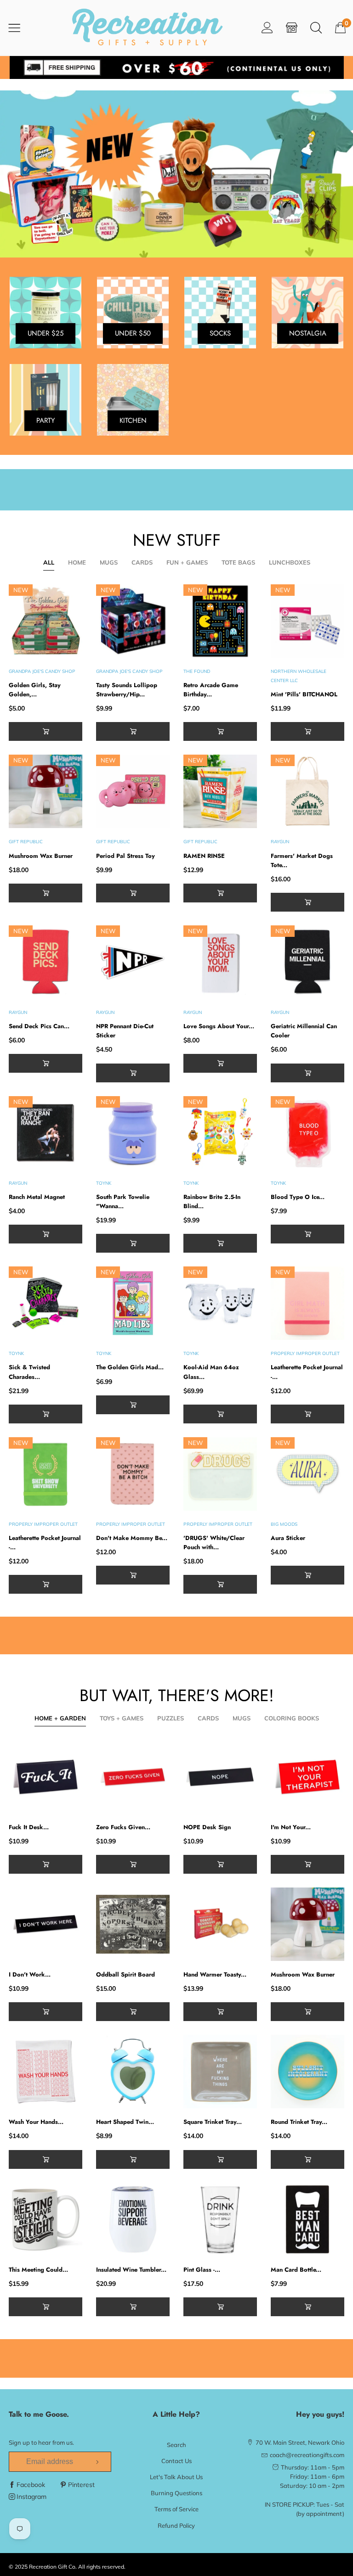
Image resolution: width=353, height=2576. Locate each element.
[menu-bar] (20, 28)
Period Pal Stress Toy (125, 856)
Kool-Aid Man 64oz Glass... (211, 1372)
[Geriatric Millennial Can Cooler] (307, 962)
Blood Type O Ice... (298, 1197)
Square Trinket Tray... (213, 2122)
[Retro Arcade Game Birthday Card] (220, 621)
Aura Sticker (288, 1538)
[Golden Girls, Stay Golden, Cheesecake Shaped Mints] (46, 621)
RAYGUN (280, 842)
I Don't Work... (30, 1974)
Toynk (104, 1183)
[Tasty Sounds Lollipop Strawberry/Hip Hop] (133, 621)
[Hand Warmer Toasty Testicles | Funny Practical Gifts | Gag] (220, 1924)
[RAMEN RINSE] (220, 791)
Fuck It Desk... (29, 1827)
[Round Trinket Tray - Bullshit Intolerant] (307, 2072)
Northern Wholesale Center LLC (299, 676)
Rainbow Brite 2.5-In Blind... (212, 1201)
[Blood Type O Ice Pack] (307, 1133)
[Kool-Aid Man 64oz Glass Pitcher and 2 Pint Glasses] (220, 1303)
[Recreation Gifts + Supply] (147, 28)
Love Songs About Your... (219, 1026)
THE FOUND (197, 671)
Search (176, 2445)
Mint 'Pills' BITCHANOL (304, 694)
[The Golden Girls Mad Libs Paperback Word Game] (133, 1303)
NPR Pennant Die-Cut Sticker (125, 1031)
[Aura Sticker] (307, 1474)
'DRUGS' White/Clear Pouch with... (214, 1543)
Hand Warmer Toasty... (215, 1974)
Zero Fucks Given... (123, 1827)
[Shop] (292, 27)
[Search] (316, 27)
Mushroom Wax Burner (41, 856)
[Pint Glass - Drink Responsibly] (220, 2219)
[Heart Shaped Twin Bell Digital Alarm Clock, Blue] (133, 2072)
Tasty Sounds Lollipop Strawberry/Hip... (127, 690)
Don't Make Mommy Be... (132, 1538)
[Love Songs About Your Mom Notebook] (220, 962)
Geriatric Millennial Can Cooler (304, 1031)
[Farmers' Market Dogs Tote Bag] (307, 791)
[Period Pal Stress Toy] (133, 791)
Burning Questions (176, 2493)
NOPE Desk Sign (207, 1827)
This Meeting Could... (38, 2270)
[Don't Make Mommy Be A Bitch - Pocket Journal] (133, 1474)
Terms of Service (176, 2509)
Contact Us (176, 2461)
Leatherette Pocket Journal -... (307, 1372)
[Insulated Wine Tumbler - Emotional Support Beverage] (133, 2219)
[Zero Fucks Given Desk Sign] (133, 1777)
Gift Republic (26, 842)
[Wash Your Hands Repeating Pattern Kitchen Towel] (46, 2072)
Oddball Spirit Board (125, 1974)
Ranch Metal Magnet (37, 1197)
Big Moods (284, 1524)
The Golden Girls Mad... (130, 1367)
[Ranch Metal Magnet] (46, 1133)
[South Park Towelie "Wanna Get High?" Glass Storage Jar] (133, 1133)
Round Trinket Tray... (299, 2122)
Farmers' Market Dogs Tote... (302, 860)
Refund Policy (176, 2526)
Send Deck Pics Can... (39, 1026)
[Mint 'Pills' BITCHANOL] (307, 621)
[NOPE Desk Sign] (220, 1777)
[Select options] (46, 731)
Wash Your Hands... (36, 2122)
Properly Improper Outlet (305, 1353)
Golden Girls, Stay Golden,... (35, 690)
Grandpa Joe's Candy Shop (42, 671)
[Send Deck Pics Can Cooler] (46, 962)
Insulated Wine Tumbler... (131, 2270)
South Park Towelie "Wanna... (123, 1201)
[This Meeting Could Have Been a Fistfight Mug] (46, 2219)
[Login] (267, 27)
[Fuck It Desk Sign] (46, 1777)
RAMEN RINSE (204, 856)
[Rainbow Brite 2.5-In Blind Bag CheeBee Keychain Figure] (220, 1133)
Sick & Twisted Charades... (29, 1372)
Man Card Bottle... (296, 2270)
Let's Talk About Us (176, 2477)
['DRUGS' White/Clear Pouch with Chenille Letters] (220, 1474)
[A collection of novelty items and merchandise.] (176, 174)
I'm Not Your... (291, 1827)
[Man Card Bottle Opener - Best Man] (307, 2219)
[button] (133, 731)
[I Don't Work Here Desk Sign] (46, 1924)
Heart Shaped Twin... (125, 2122)
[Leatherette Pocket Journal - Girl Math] (307, 1303)
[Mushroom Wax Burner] (46, 791)
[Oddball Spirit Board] (133, 1924)
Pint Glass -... (202, 2270)
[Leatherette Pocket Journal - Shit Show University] (46, 1474)
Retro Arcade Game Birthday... (211, 690)
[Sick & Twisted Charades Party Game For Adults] (46, 1303)
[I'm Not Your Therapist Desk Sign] (307, 1777)
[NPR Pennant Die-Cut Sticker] (133, 962)
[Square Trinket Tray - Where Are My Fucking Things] (220, 2072)
